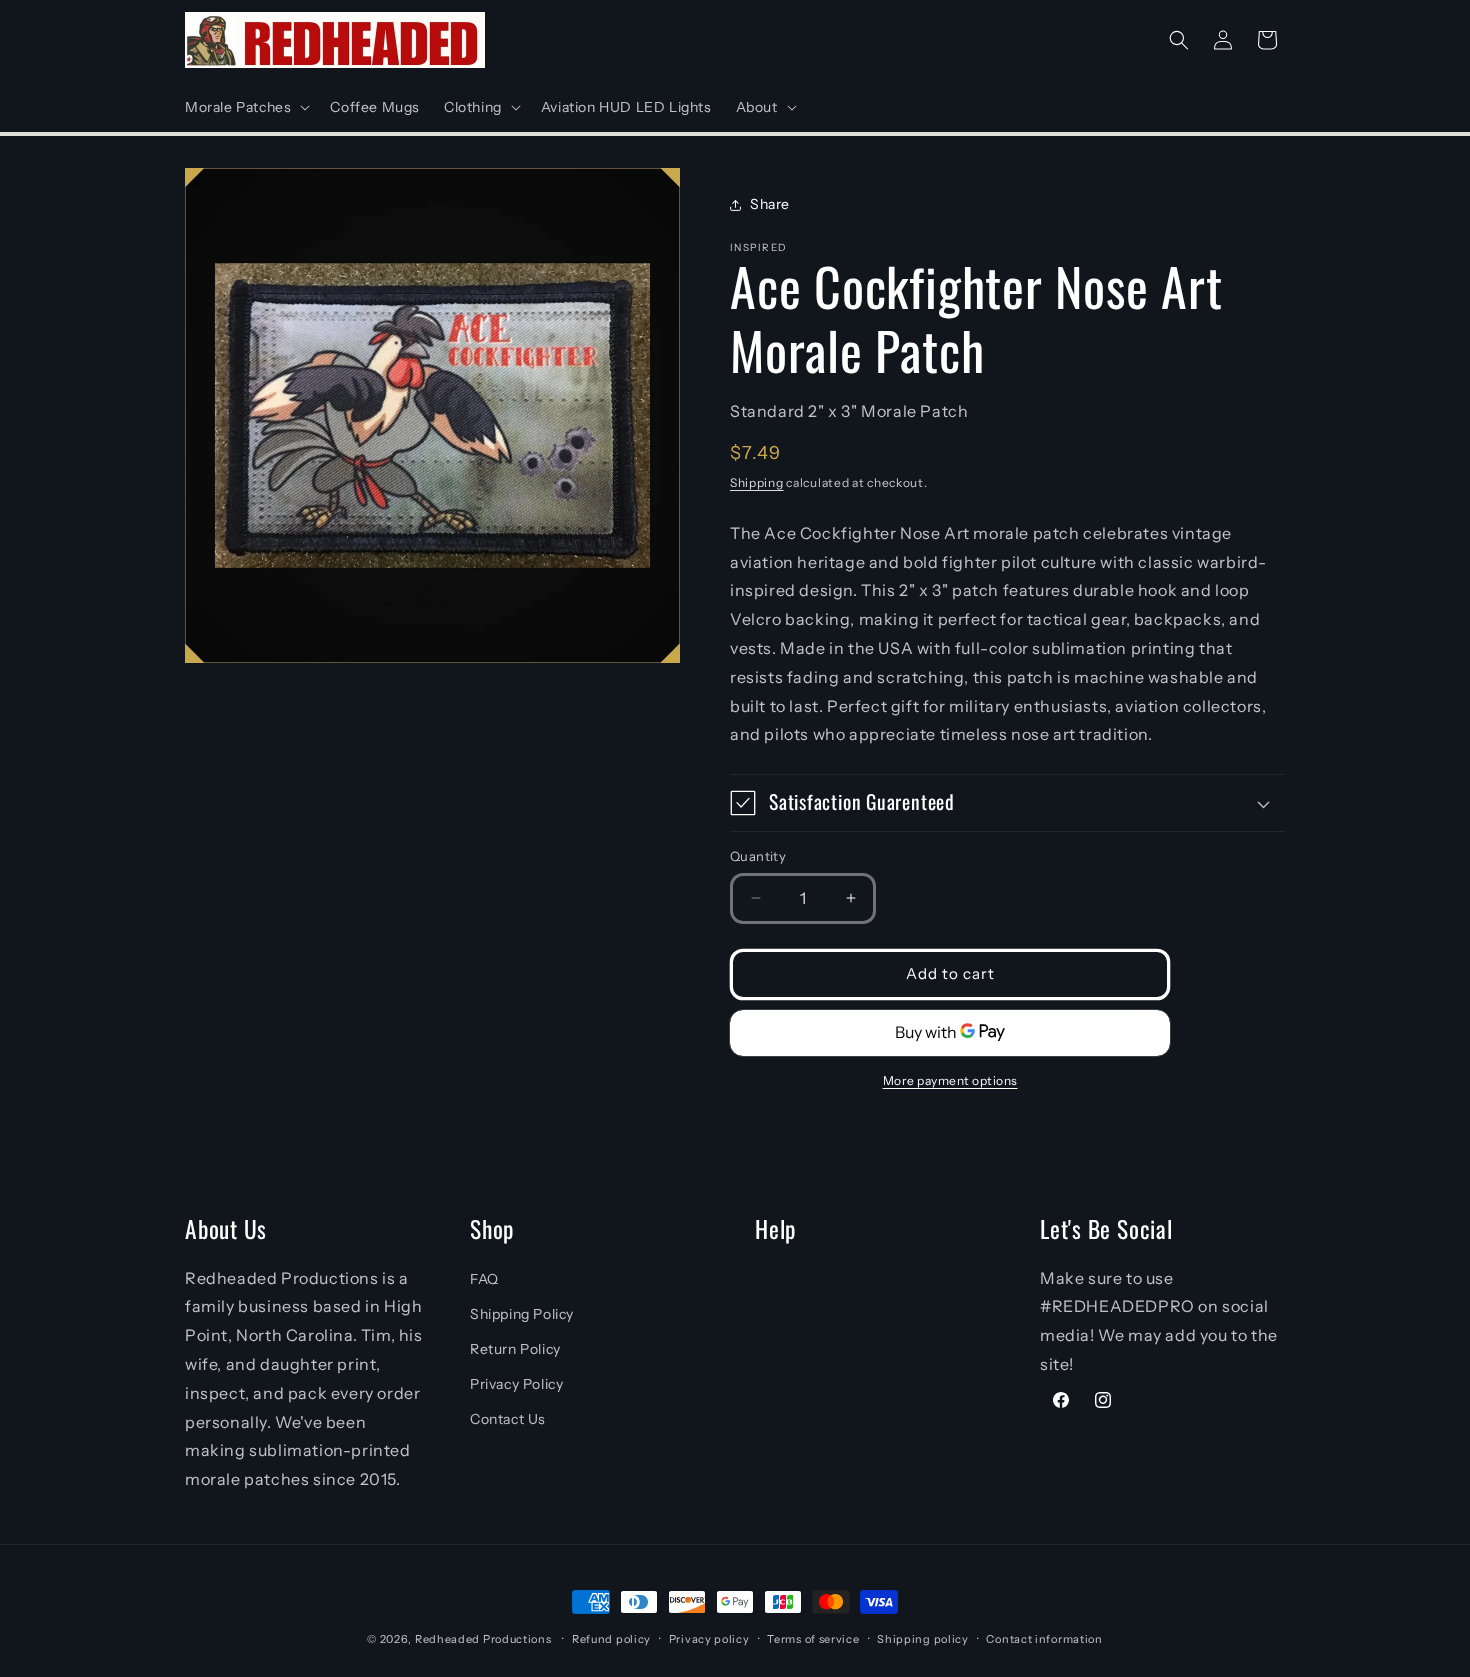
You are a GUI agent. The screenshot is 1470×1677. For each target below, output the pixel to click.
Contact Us (508, 1419)
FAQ (484, 1279)
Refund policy (611, 1639)
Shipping (757, 482)
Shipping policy (923, 1639)
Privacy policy (709, 1639)
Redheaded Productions (483, 1639)
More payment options (950, 1080)
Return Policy (515, 1349)
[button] (245, 107)
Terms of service (813, 1639)
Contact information (1044, 1639)
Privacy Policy (516, 1384)
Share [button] (770, 204)
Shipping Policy (522, 1314)
